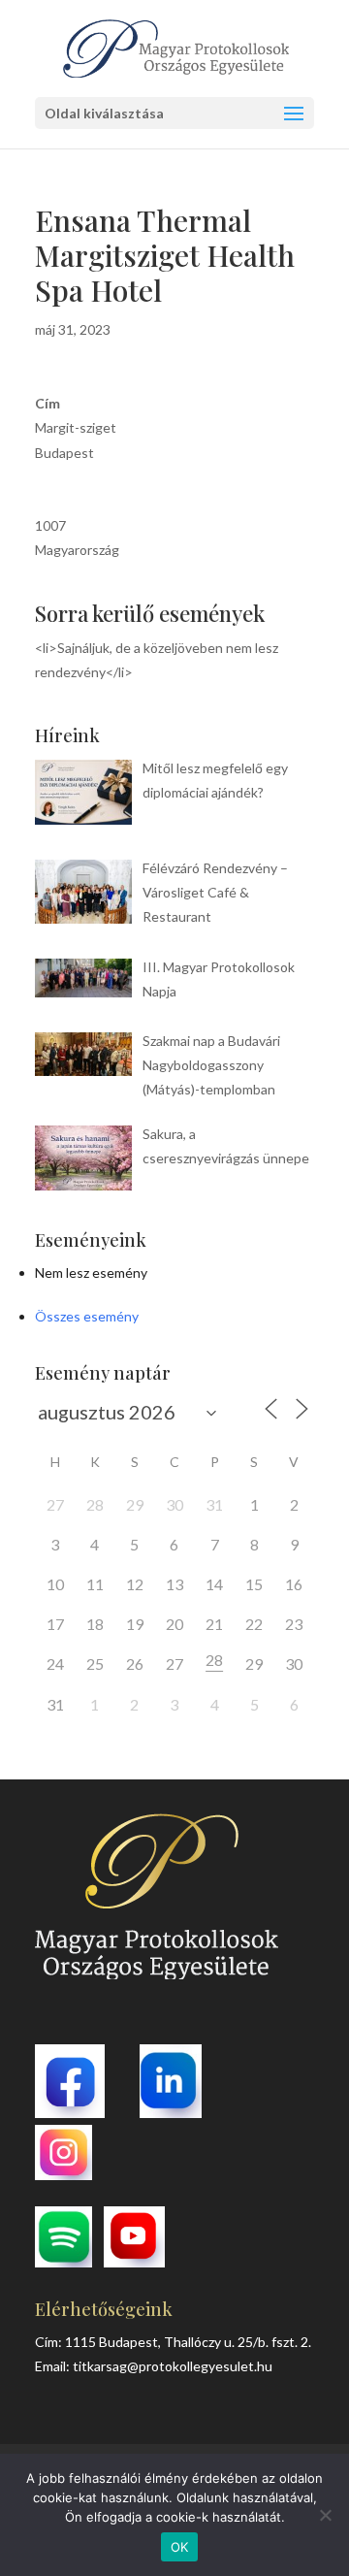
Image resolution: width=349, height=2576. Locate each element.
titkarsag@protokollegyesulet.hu (173, 2366)
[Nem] (325, 2515)
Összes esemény (87, 1316)
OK (180, 2547)
